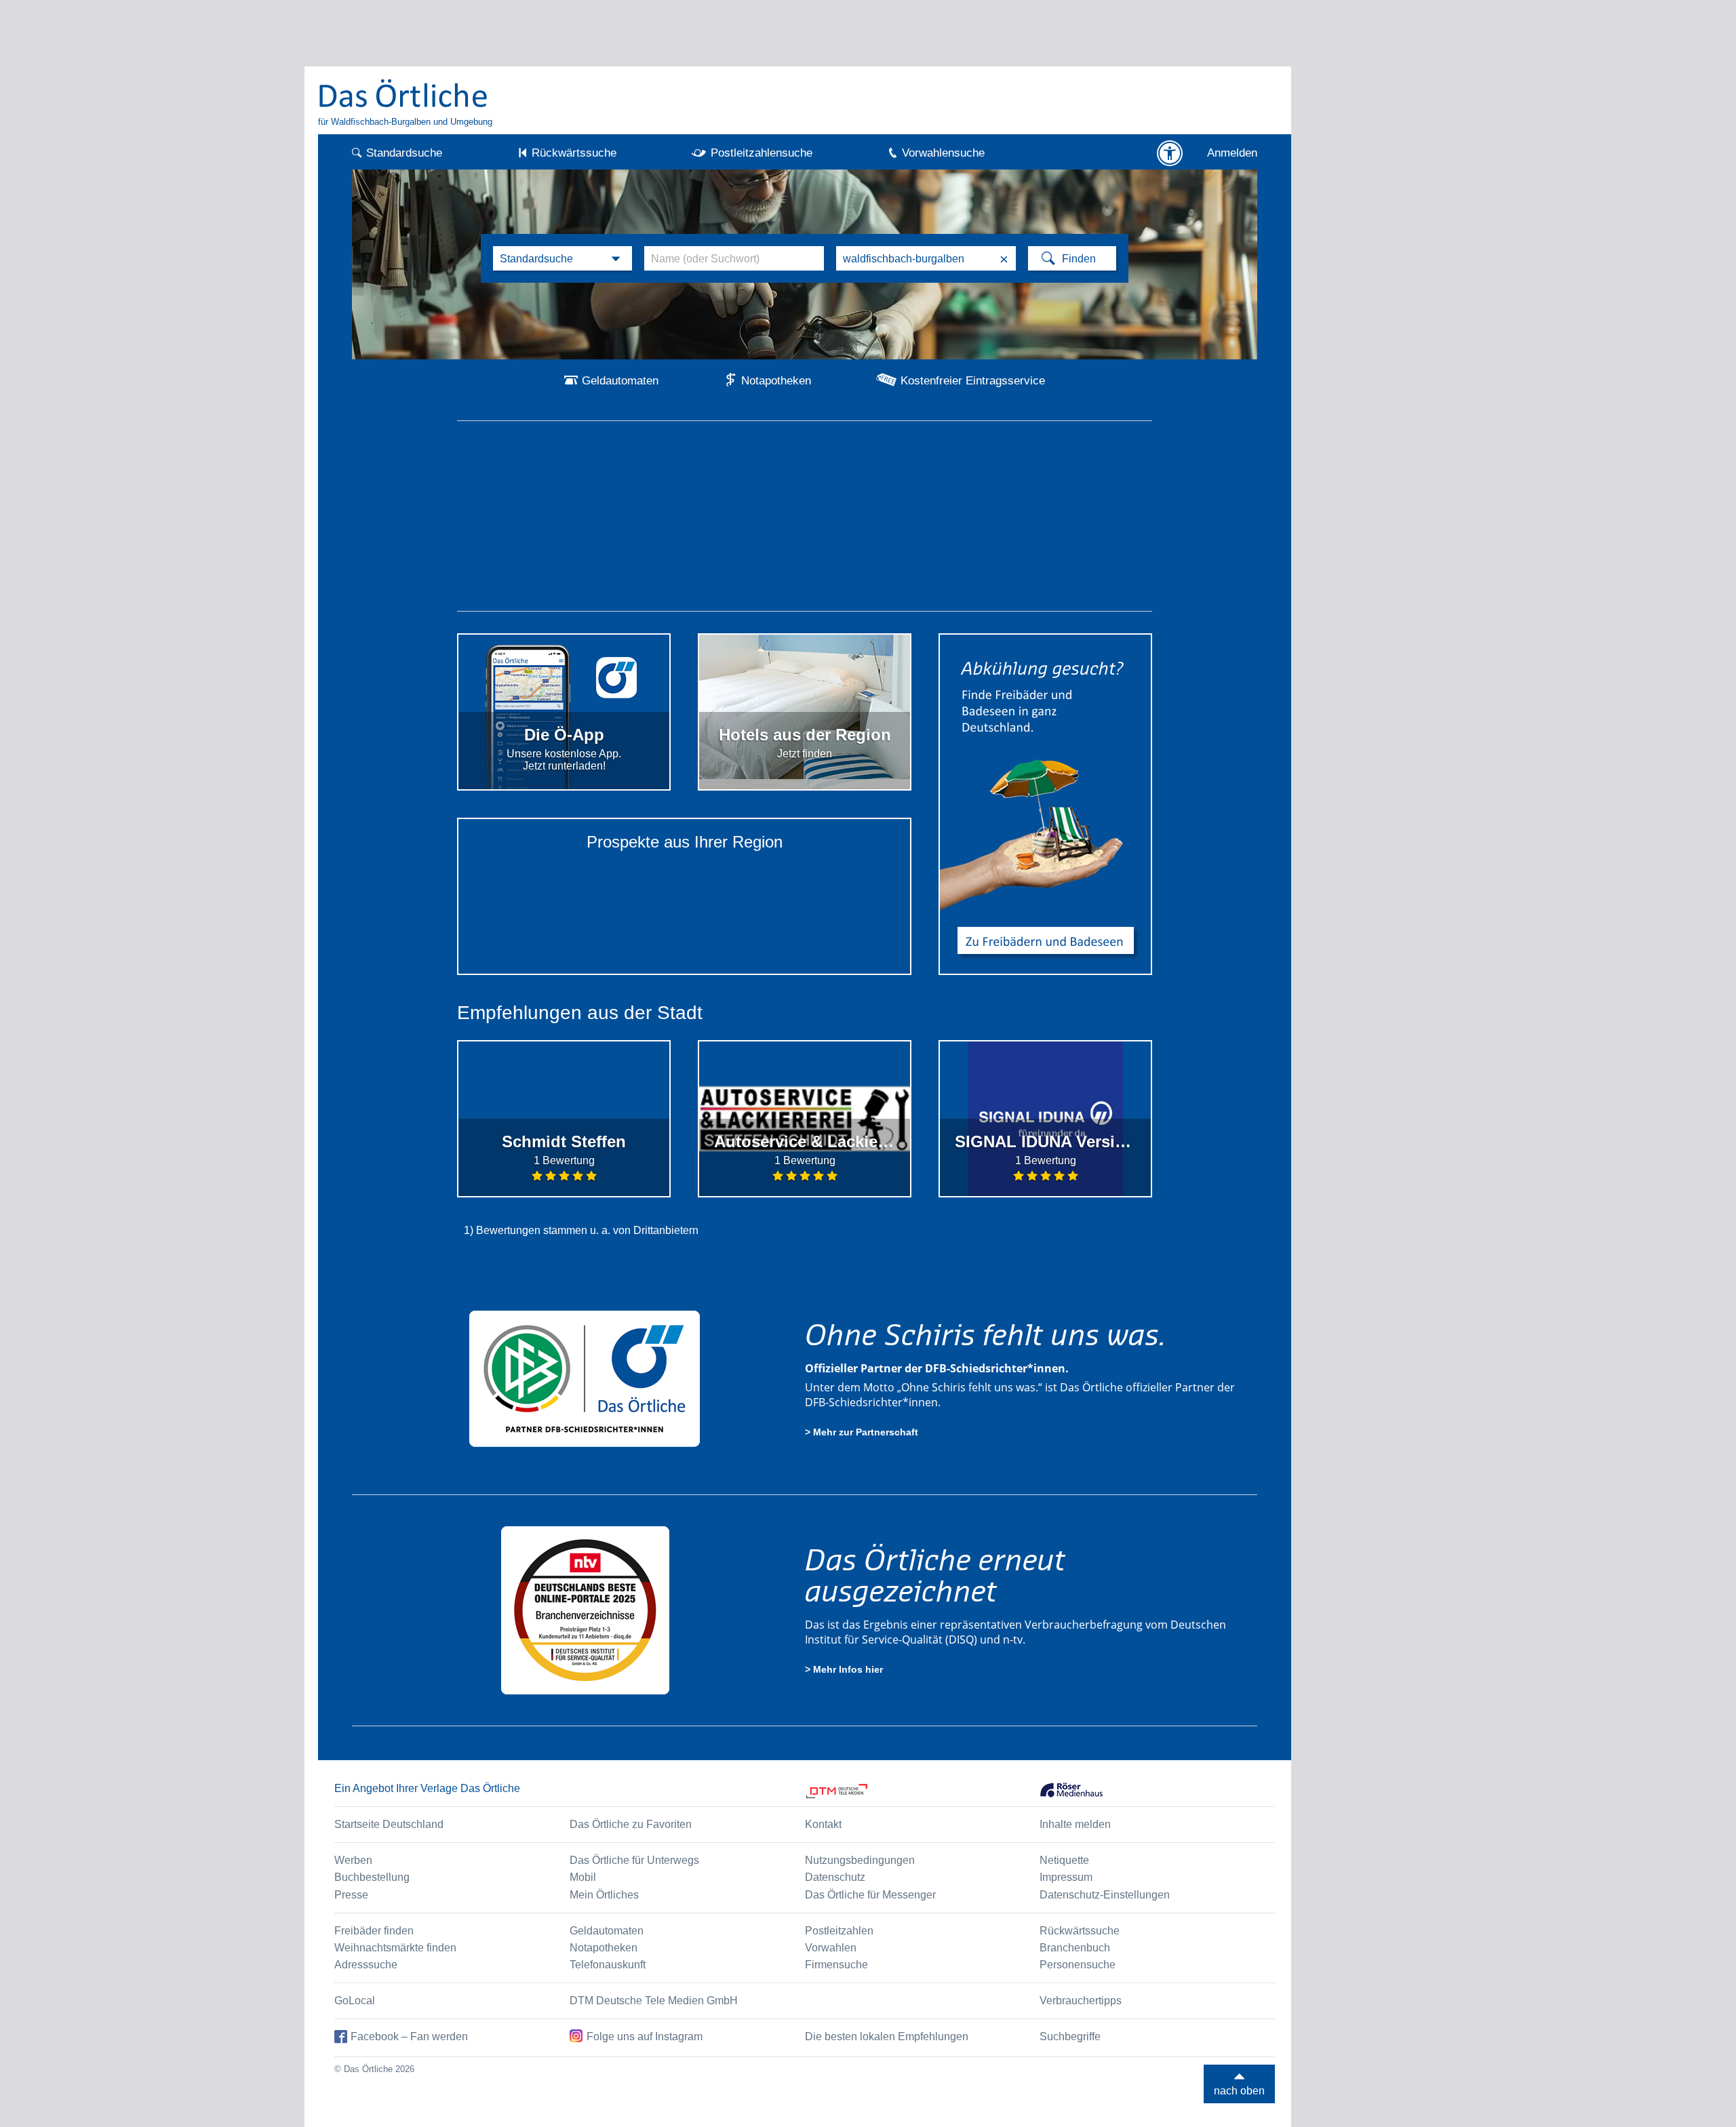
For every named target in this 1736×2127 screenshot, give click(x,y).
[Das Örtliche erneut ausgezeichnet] (585, 1610)
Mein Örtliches (604, 1895)
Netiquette (1064, 1860)
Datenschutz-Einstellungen (1105, 1895)
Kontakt (823, 1824)
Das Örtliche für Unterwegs (634, 1860)
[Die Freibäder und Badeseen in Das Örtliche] (1045, 804)
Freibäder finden (374, 1931)
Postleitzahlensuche (762, 153)
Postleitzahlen (839, 1931)
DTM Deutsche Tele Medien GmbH (654, 2001)
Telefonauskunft (608, 1965)
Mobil (583, 1877)
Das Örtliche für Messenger (870, 1895)
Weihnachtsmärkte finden (395, 1948)
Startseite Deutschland (389, 1824)
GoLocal (355, 2001)
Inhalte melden (1075, 1824)
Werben (353, 1860)
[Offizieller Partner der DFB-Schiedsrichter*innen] (585, 1378)
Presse (351, 1895)
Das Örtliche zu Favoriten (631, 1824)
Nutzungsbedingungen (860, 1860)
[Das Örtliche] (403, 93)
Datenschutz (835, 1877)
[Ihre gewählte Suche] (563, 258)
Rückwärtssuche (574, 153)
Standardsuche (404, 153)
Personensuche (1078, 1965)
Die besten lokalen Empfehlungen (887, 2036)
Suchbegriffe (1070, 2036)
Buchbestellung (372, 1877)
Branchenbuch (1075, 1948)
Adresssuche (366, 1965)
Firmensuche (836, 1965)
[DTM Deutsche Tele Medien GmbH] (923, 1791)
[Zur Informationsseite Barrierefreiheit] (1170, 153)
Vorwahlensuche (943, 153)
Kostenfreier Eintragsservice (973, 381)
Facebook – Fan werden (409, 2036)
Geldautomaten (620, 381)
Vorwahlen (831, 1948)
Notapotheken (776, 381)
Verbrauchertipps (1081, 2001)
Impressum (1066, 1877)
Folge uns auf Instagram (645, 2036)
